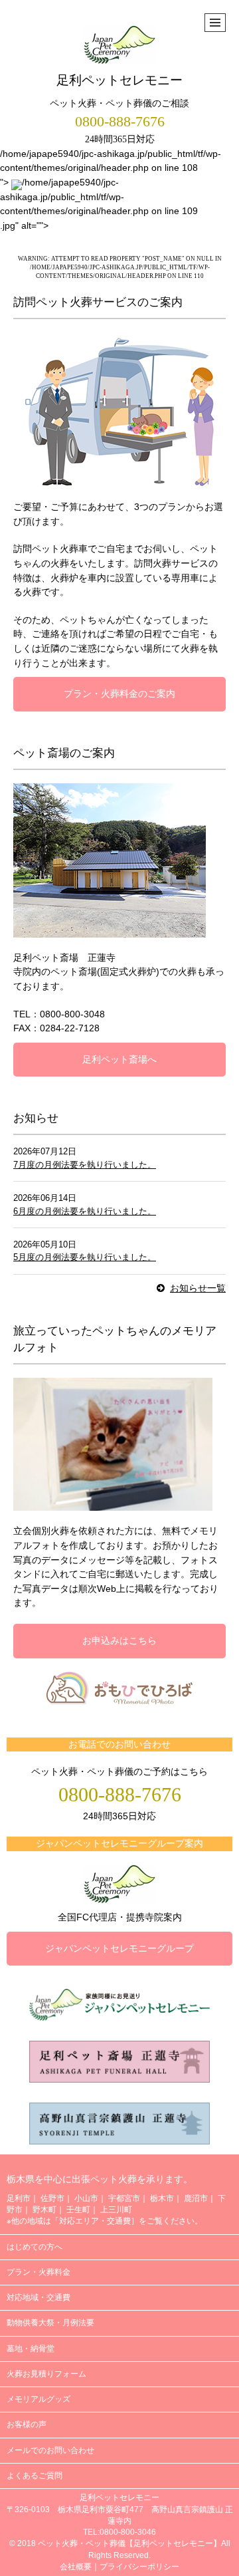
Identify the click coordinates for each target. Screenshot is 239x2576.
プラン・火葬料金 (39, 2272)
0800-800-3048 (72, 1014)
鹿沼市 (196, 2198)
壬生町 (78, 2210)
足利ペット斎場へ (119, 1059)
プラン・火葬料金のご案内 (119, 694)
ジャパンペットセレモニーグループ (119, 1948)
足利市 (19, 2198)
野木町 (44, 2210)
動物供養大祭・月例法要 (50, 2323)
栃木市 (162, 2198)
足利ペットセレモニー (119, 80)
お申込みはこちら (119, 1640)
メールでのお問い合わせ (50, 2450)
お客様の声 (27, 2424)
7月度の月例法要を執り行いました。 (85, 1165)
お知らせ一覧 (198, 1288)
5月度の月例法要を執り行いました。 (85, 1257)
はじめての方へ (35, 2247)
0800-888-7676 (120, 122)
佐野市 (52, 2198)
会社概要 (76, 2567)
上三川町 (116, 2210)
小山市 (86, 2198)
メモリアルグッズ (39, 2399)
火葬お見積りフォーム (46, 2374)
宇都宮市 (124, 2198)
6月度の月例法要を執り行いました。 (85, 1211)
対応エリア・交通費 (95, 2221)
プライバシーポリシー (139, 2567)
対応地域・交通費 (39, 2297)
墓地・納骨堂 (31, 2349)
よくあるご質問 (35, 2476)
